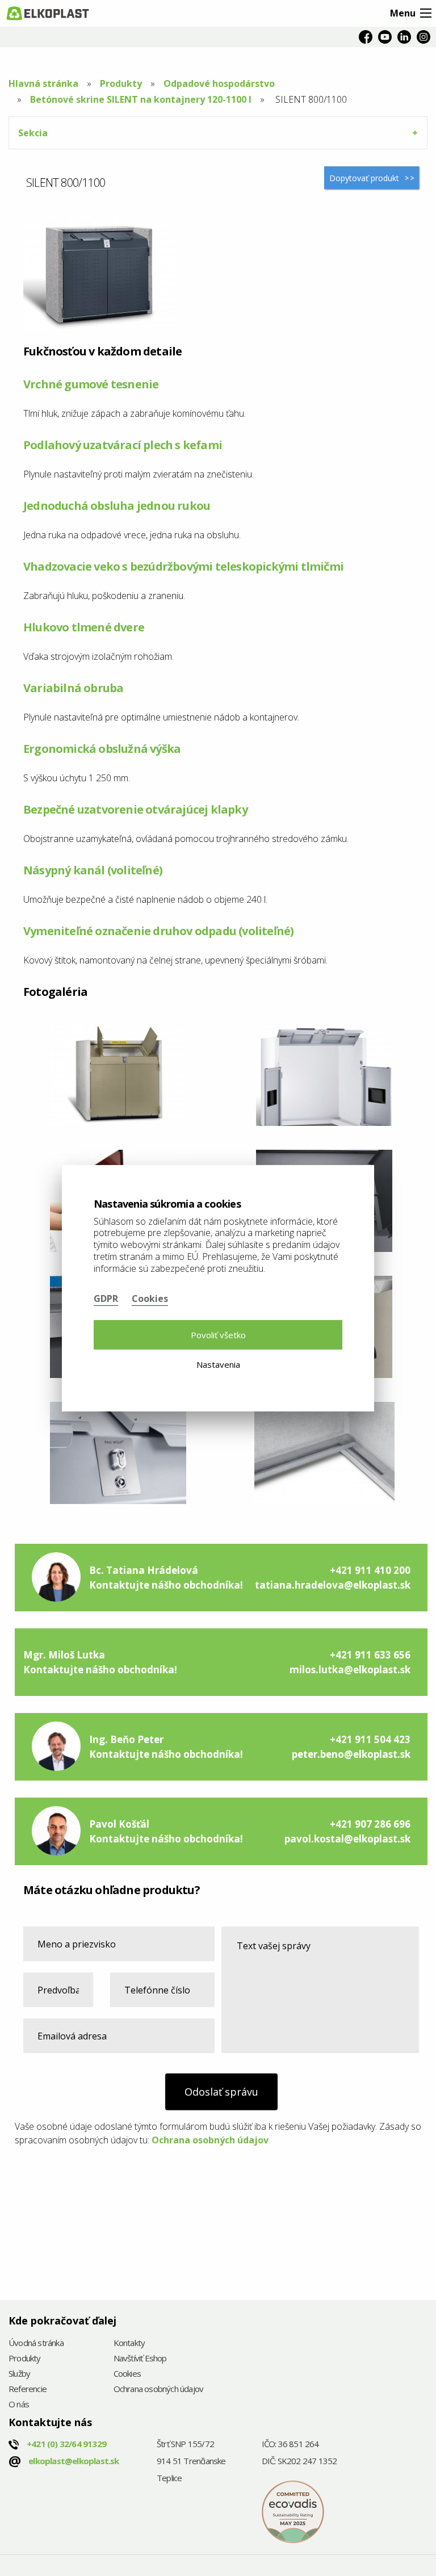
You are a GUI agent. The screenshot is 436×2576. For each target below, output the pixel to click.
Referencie (28, 2389)
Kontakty (129, 2343)
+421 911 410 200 (370, 1570)
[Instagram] (424, 37)
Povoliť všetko (218, 1335)
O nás (19, 2405)
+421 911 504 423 (370, 1739)
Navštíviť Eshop (140, 2359)
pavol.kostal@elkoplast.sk (347, 1839)
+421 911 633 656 (370, 1655)
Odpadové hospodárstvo (219, 83)
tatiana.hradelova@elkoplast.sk (333, 1585)
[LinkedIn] (404, 37)
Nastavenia (218, 1364)
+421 (66, 2444)
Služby (19, 2374)
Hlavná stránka (43, 83)
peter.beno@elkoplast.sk (351, 1754)
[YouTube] (385, 37)
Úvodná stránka (36, 2343)
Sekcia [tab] (33, 133)
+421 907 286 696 (370, 1824)
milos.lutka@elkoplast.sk (350, 1670)
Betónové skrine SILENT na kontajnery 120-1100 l (141, 99)
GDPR (106, 1299)
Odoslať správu (221, 2092)
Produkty (121, 83)
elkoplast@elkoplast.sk (74, 2461)
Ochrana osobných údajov (210, 2140)
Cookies (127, 2374)
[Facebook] (366, 37)
